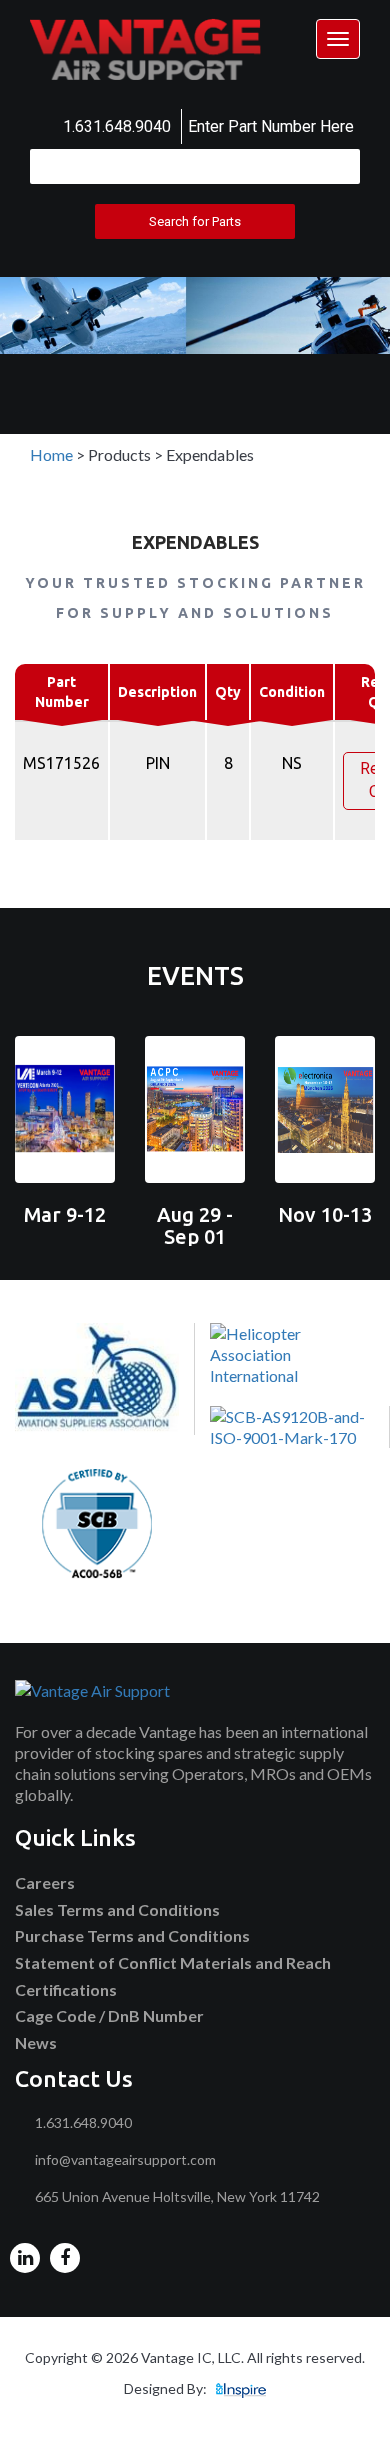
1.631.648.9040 (117, 126)
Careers (45, 1882)
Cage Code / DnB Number (109, 2015)
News (36, 2042)
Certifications (66, 1989)
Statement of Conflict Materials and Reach (173, 1962)
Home (51, 454)
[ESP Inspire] (241, 2388)
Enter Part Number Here (271, 126)
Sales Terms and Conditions (117, 1909)
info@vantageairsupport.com (125, 2159)
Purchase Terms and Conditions (132, 1935)
